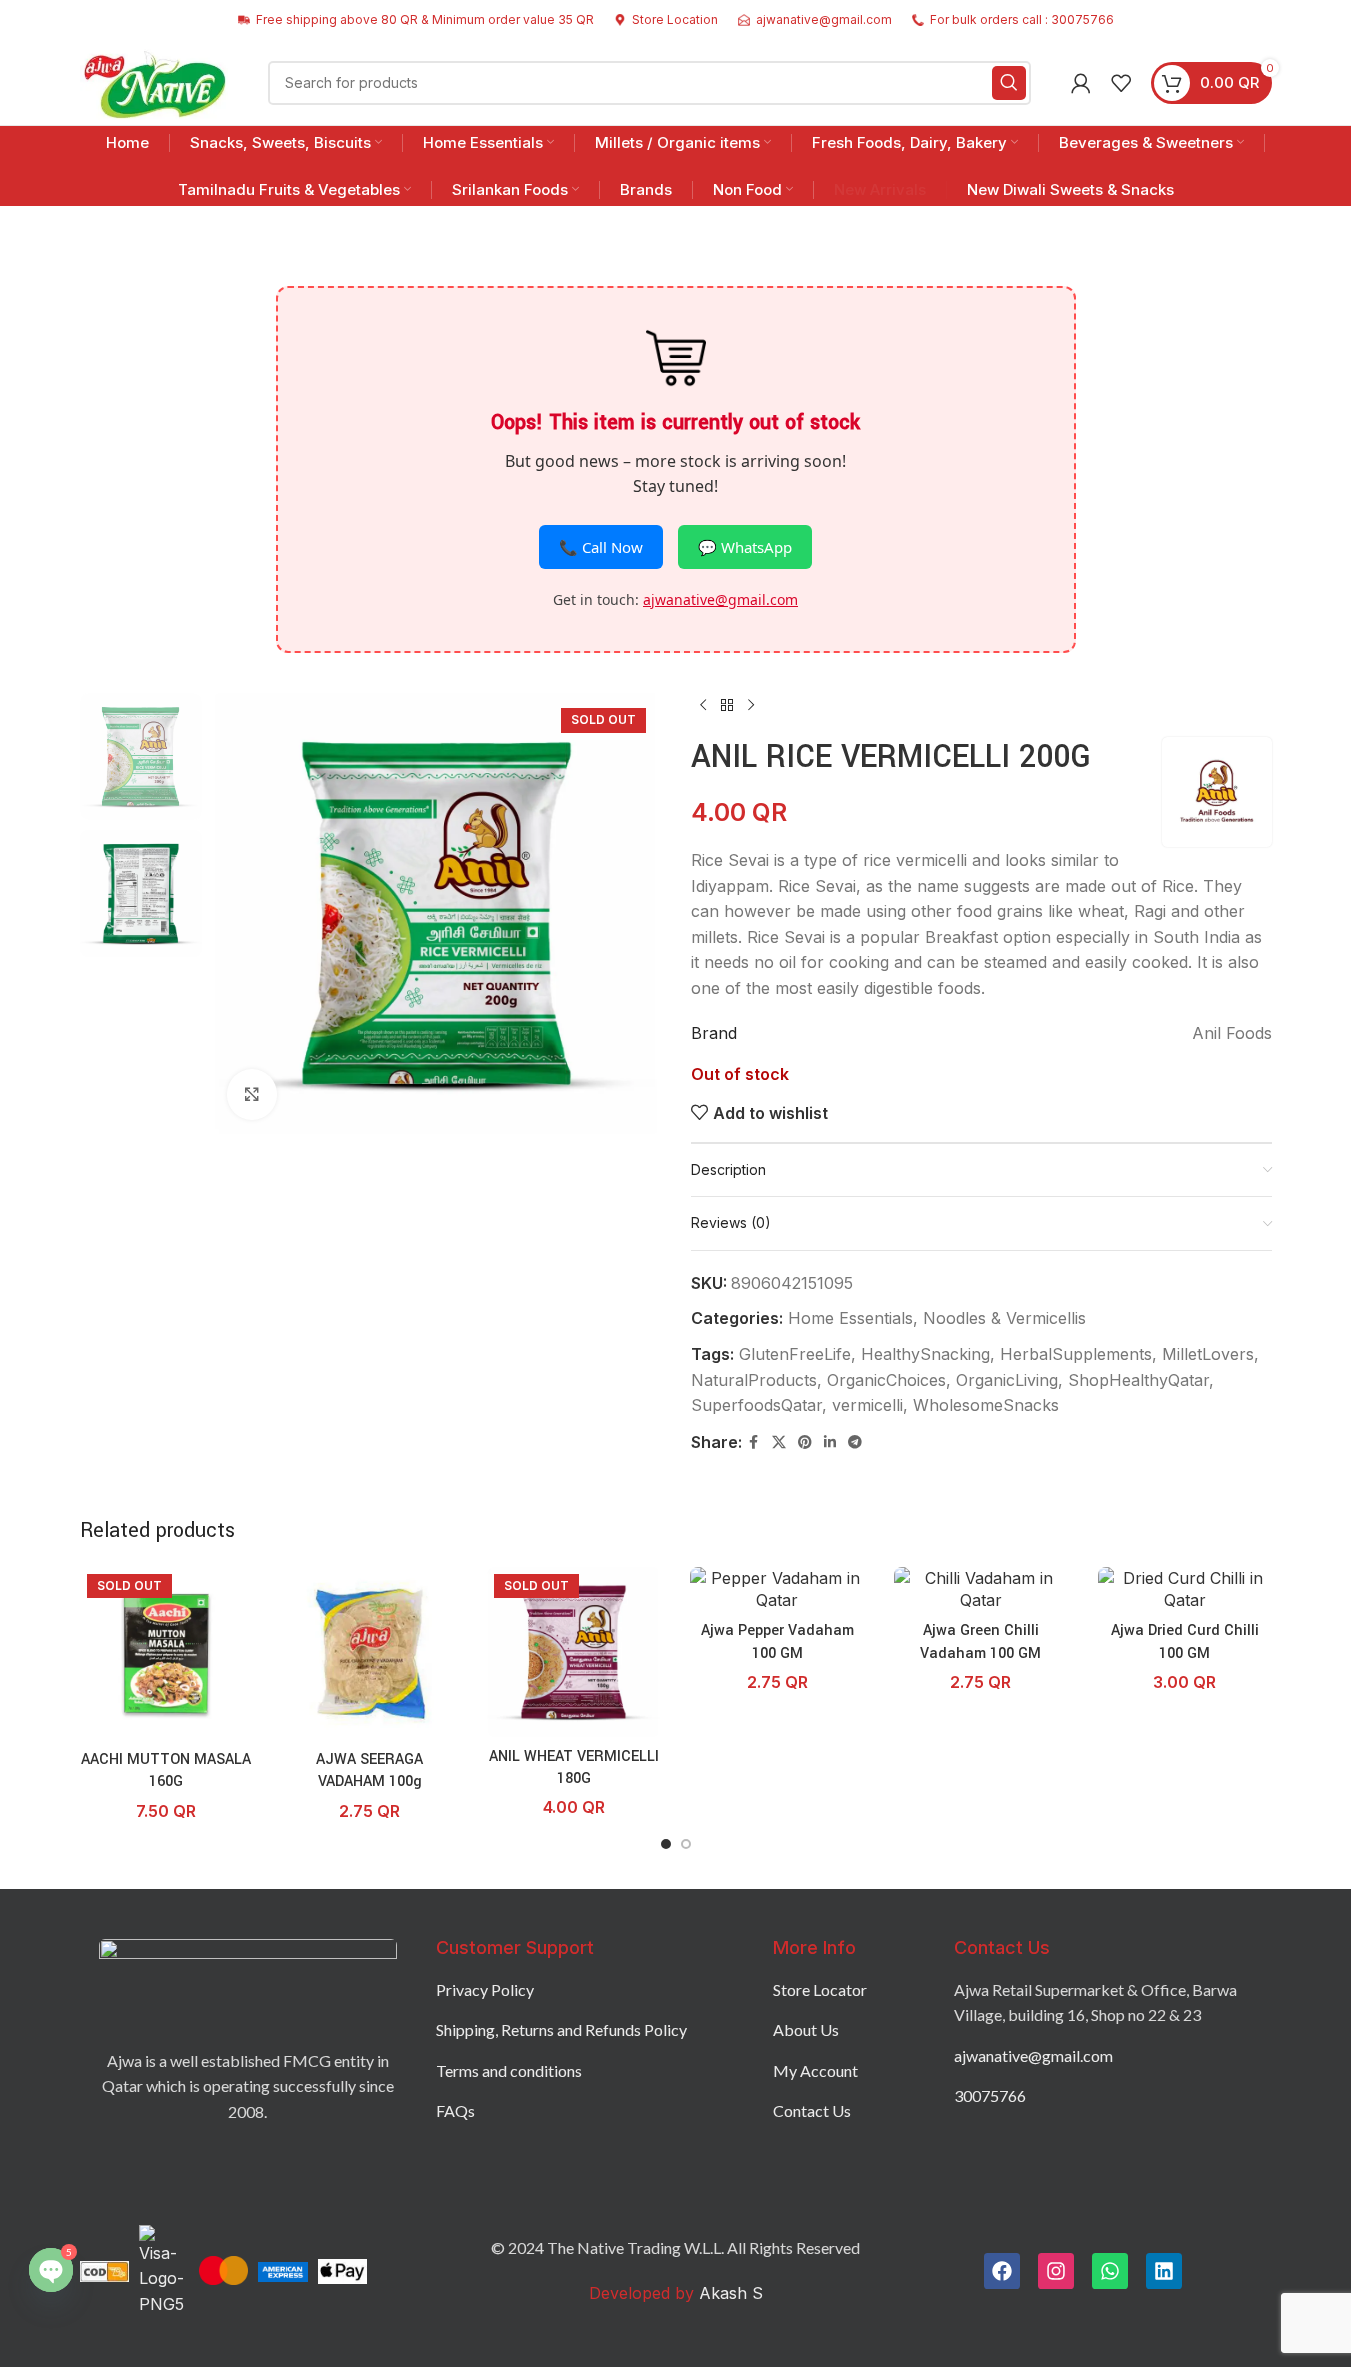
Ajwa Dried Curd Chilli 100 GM (1185, 1641)
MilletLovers (1208, 1354)
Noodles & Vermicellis (1004, 1318)
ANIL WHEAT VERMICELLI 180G (574, 1767)
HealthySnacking (925, 1354)
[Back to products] (727, 705)
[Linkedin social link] (830, 1442)
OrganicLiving (1007, 1380)
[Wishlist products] (1121, 83)
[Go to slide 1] (666, 1844)
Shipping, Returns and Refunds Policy (561, 2029)
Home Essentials (850, 1318)
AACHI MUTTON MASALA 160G (166, 1770)
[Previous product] (703, 705)
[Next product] (751, 705)
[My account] (1081, 83)
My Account (815, 2070)
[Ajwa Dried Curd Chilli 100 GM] (1185, 1589)
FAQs (455, 2110)
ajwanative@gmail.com (720, 599)
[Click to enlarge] (252, 1094)
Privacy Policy (485, 1989)
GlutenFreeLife (795, 1354)
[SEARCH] (1009, 83)
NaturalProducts (754, 1380)
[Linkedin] (1164, 2271)
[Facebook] (1002, 2271)
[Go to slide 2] (686, 1844)
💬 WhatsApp (745, 547)
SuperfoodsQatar (756, 1405)
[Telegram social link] (855, 1442)
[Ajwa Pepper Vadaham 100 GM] (777, 1589)
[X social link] (779, 1442)
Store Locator (820, 1989)
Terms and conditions (509, 2070)
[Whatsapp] (1110, 2271)
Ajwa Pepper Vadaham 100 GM (777, 1641)
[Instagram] (1056, 2271)
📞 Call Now (601, 547)
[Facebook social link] (754, 1442)
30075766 (990, 2095)
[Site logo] (154, 81)
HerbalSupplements (1076, 1354)
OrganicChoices (886, 1380)
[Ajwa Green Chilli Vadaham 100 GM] (981, 1589)
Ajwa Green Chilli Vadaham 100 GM (980, 1641)
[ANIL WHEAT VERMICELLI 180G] (574, 1652)
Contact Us (812, 2110)
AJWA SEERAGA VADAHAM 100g (369, 1770)
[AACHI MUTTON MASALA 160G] (167, 1654)
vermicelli (867, 1405)
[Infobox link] (666, 19)
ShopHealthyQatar (1138, 1380)
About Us (806, 2029)
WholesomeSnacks (986, 1405)
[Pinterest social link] (805, 1442)
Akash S (728, 2293)
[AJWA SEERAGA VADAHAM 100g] (370, 1654)
